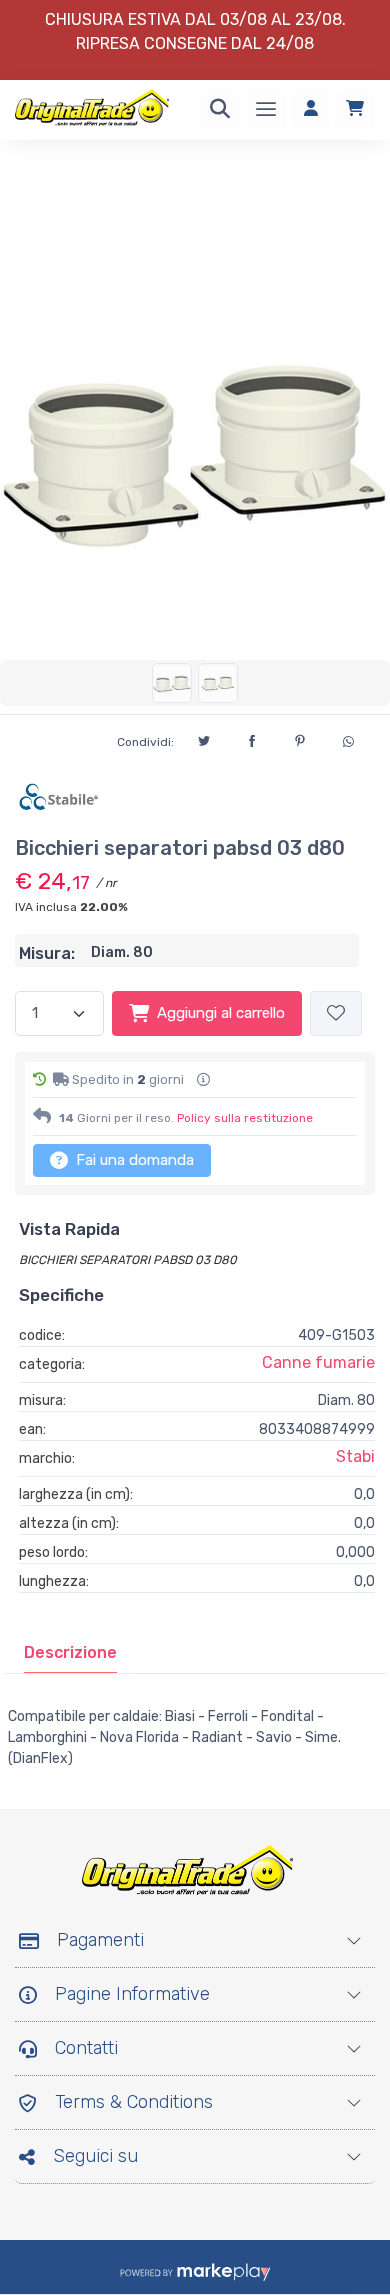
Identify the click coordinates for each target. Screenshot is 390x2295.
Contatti (86, 2048)
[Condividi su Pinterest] (300, 738)
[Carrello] (355, 110)
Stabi (355, 1456)
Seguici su (95, 2156)
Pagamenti (100, 1940)
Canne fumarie (318, 1362)
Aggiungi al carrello (221, 1013)
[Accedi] (311, 110)
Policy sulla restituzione (245, 1118)
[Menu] (266, 110)
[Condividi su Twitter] (204, 738)
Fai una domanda (133, 1160)
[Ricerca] (220, 110)
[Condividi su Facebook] (252, 738)
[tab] (70, 1653)
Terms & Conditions (134, 2102)
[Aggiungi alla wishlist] (336, 1013)
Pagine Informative (132, 1994)
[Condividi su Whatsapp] (348, 739)
